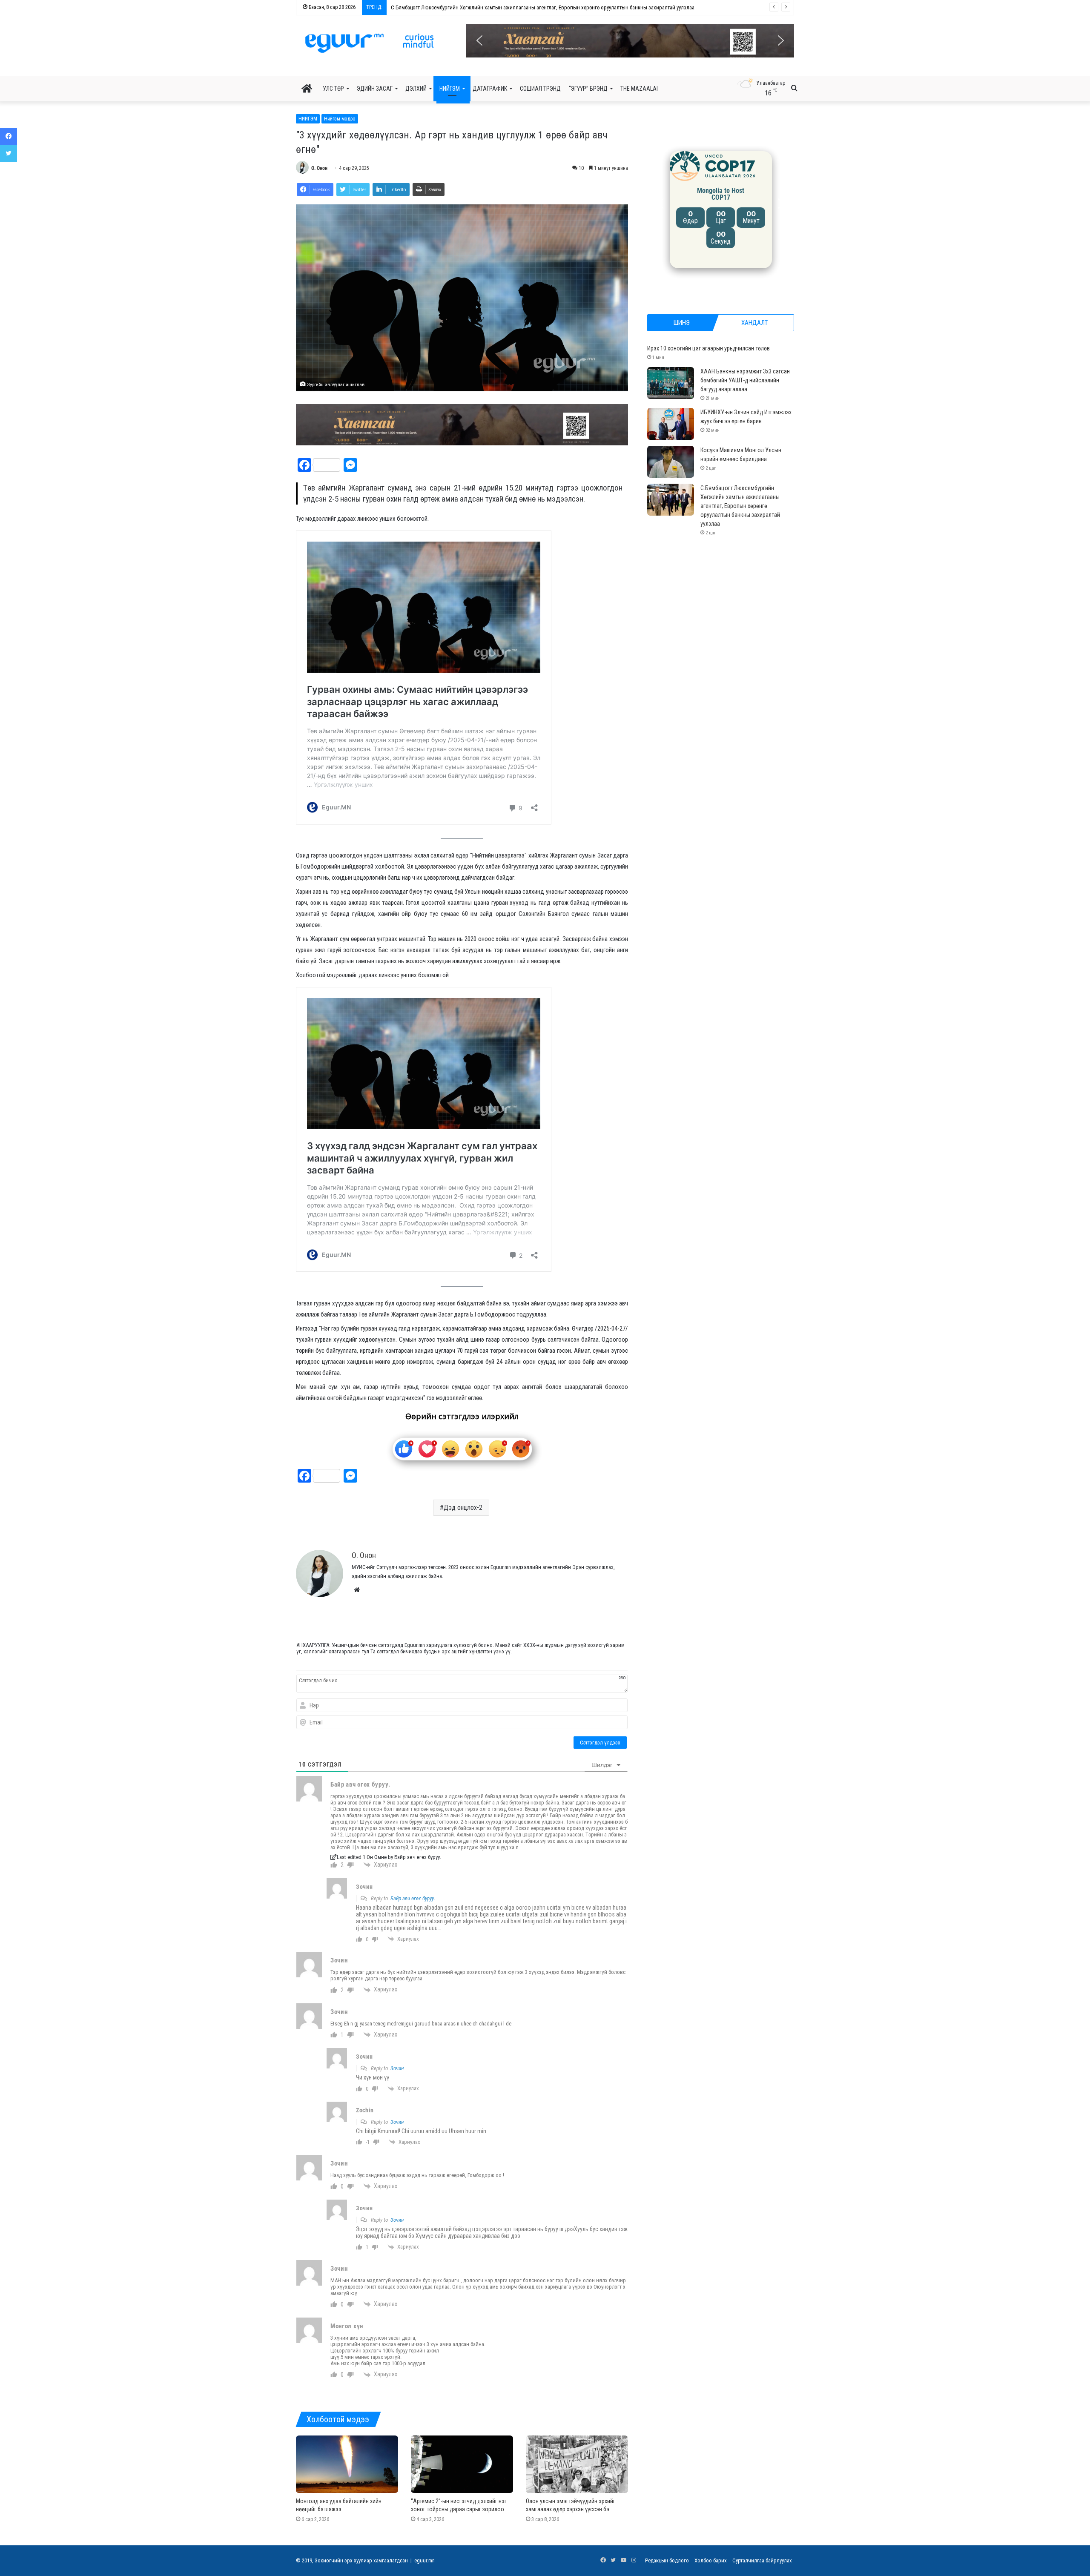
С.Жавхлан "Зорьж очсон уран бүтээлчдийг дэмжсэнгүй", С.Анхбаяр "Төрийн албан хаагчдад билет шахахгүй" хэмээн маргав (539, 7)
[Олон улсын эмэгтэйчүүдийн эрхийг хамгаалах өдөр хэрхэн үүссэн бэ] (577, 2464)
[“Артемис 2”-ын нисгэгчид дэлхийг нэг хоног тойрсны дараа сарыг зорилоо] (462, 2464)
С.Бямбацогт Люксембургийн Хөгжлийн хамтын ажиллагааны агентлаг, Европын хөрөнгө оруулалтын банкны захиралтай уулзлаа (740, 506)
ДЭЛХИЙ (416, 89)
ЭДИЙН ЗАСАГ (375, 89)
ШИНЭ (682, 323)
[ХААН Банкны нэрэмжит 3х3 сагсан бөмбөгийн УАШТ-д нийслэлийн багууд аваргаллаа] (671, 383)
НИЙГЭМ (450, 89)
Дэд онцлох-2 (463, 1507)
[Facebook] (9, 136)
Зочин (397, 2068)
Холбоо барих (711, 2560)
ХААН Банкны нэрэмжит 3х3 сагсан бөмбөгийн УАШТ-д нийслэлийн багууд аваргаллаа (745, 380)
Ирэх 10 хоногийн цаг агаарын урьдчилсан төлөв (708, 348)
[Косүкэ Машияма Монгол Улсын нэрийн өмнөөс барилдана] (671, 462)
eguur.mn (425, 2560)
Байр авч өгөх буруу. (413, 1898)
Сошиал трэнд (540, 89)
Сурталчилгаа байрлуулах (762, 2560)
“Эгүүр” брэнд (588, 89)
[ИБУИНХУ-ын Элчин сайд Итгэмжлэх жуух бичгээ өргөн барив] (671, 424)
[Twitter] (9, 153)
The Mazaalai (639, 89)
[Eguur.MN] (369, 43)
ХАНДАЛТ (754, 323)
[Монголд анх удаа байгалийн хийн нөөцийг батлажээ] (347, 2464)
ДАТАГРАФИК (490, 89)
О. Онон (319, 168)
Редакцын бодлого (667, 2560)
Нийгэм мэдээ (340, 119)
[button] (630, 41)
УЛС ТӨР (333, 89)
